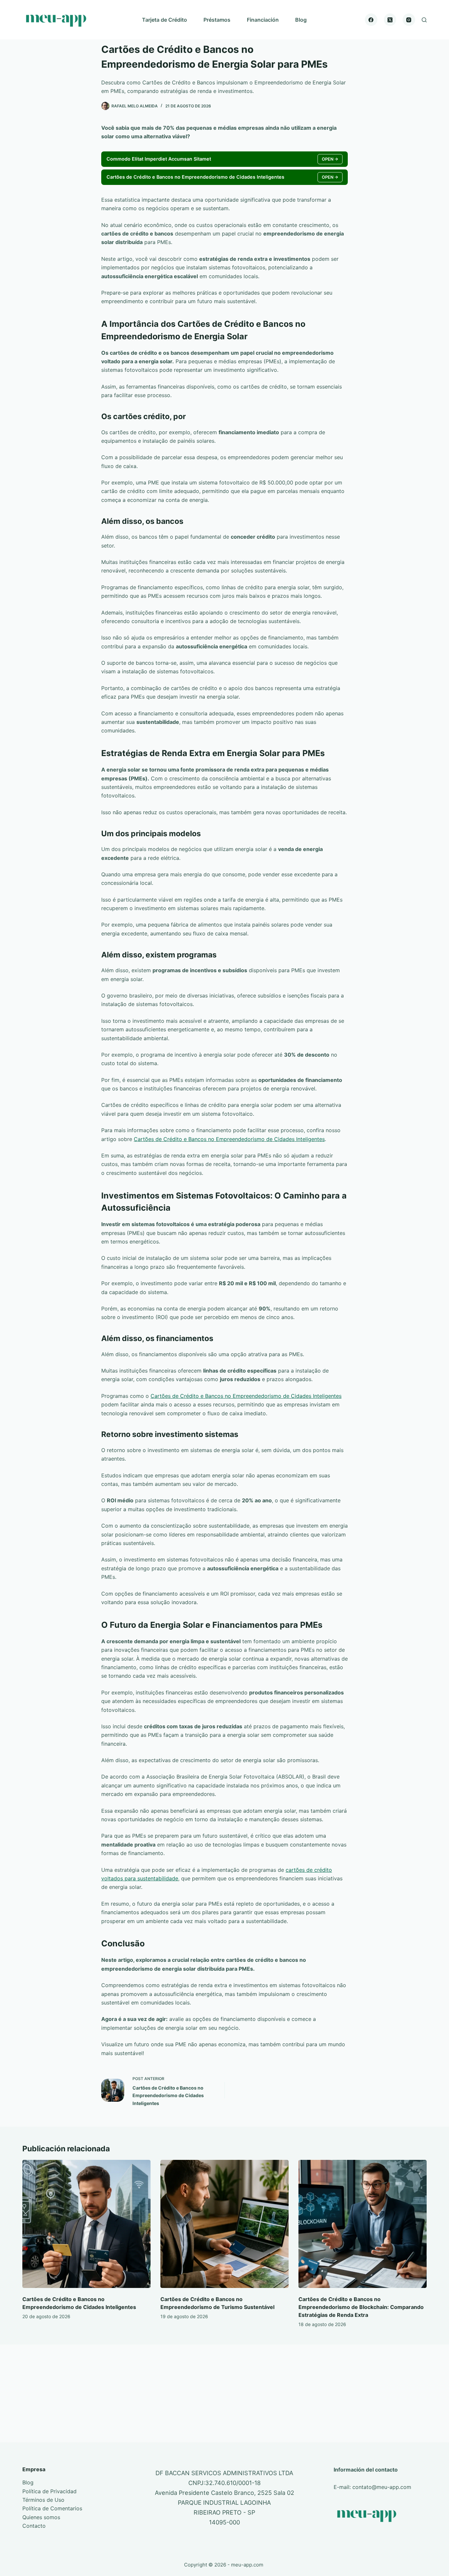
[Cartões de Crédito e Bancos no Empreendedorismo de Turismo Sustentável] (225, 2224)
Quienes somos (41, 2517)
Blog (301, 20)
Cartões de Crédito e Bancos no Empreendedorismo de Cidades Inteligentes (229, 1139)
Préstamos (217, 20)
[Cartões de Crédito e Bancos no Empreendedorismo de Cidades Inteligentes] (86, 2224)
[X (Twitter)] (390, 20)
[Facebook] (371, 20)
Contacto (34, 2526)
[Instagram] (409, 20)
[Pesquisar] (424, 20)
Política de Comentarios (52, 2508)
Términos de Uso (43, 2500)
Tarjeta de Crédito (165, 20)
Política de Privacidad (49, 2491)
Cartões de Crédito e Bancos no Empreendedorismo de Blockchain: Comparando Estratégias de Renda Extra (361, 2307)
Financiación (263, 20)
